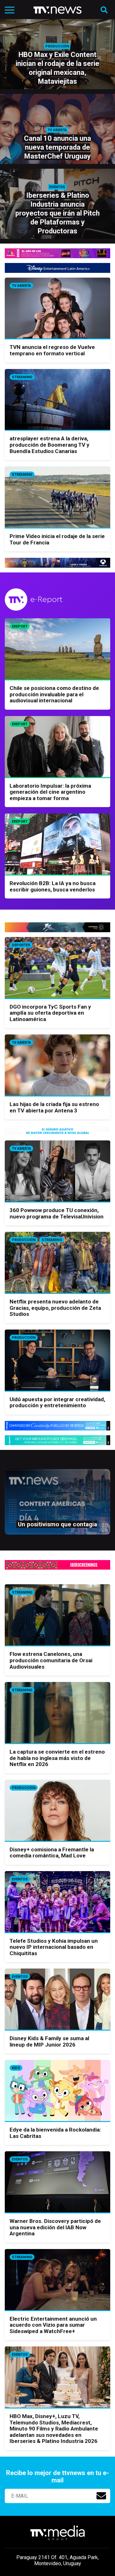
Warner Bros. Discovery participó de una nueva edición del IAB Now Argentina (55, 2227)
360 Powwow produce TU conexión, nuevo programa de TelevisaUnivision (57, 1213)
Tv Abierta (21, 286)
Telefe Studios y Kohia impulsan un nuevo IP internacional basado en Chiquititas (54, 1947)
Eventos (20, 1879)
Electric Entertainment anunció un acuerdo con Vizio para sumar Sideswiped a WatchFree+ (53, 2325)
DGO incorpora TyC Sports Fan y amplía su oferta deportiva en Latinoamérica (50, 1013)
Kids (16, 2068)
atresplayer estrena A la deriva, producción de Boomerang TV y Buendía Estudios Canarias (50, 445)
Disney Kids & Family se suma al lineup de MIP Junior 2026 (49, 2041)
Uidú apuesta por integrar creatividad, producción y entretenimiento (57, 1402)
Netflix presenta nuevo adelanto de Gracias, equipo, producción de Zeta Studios (55, 1308)
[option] (57, 1505)
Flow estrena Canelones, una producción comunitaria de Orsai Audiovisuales (51, 1660)
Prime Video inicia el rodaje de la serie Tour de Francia (57, 539)
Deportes (21, 945)
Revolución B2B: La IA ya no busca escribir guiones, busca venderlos (53, 886)
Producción (24, 1240)
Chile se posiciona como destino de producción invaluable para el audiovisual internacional (54, 694)
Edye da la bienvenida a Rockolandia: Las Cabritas (55, 2133)
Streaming (22, 377)
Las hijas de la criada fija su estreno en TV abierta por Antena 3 (54, 1107)
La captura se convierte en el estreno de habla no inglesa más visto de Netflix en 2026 (57, 1758)
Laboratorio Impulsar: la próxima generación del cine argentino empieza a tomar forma (50, 792)
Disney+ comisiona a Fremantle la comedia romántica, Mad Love (52, 1853)
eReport (20, 626)
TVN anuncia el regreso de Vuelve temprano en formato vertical (52, 350)
